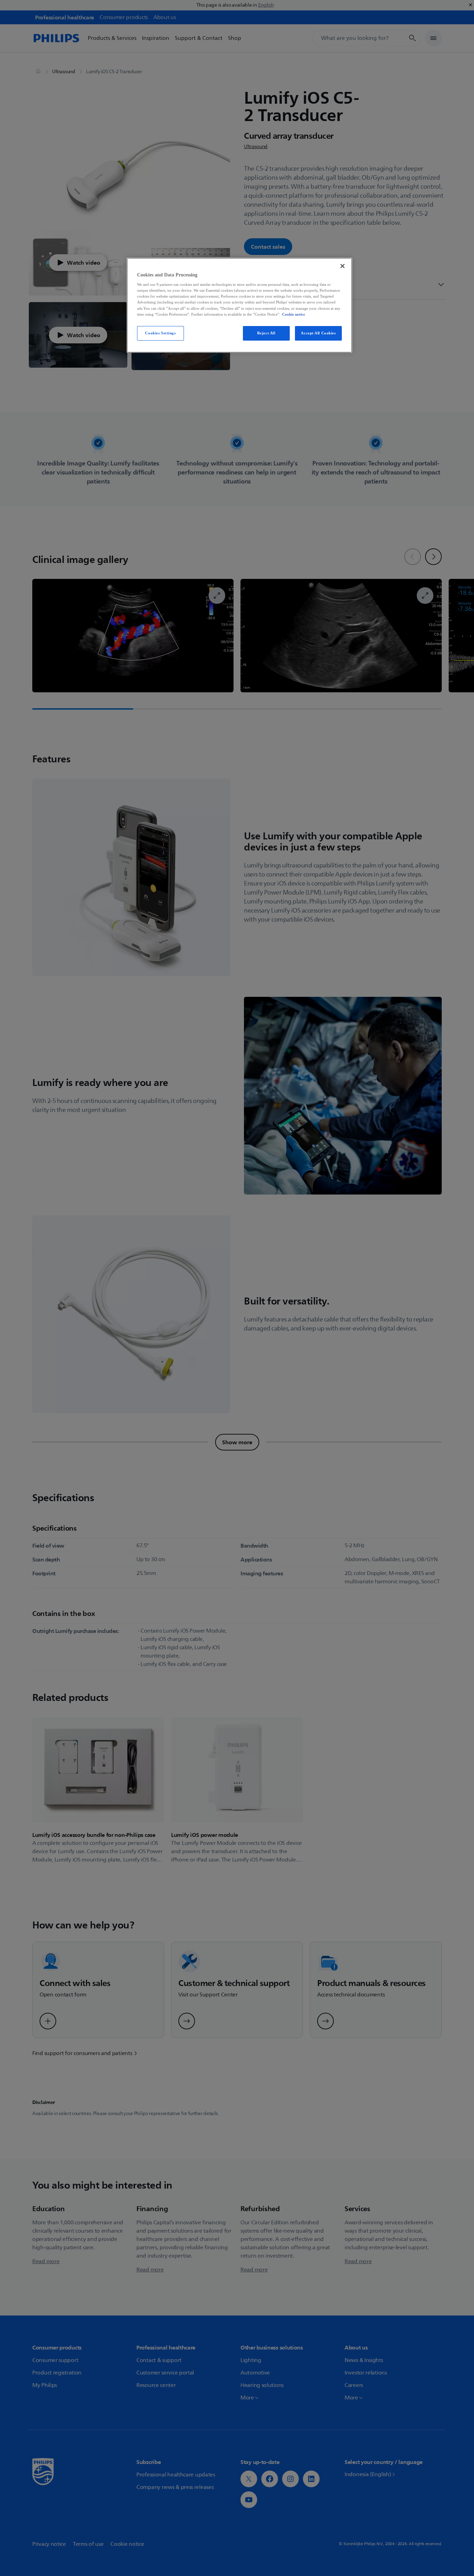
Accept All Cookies (318, 333)
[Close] (342, 266)
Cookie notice (294, 314)
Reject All (266, 333)
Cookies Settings (160, 333)
